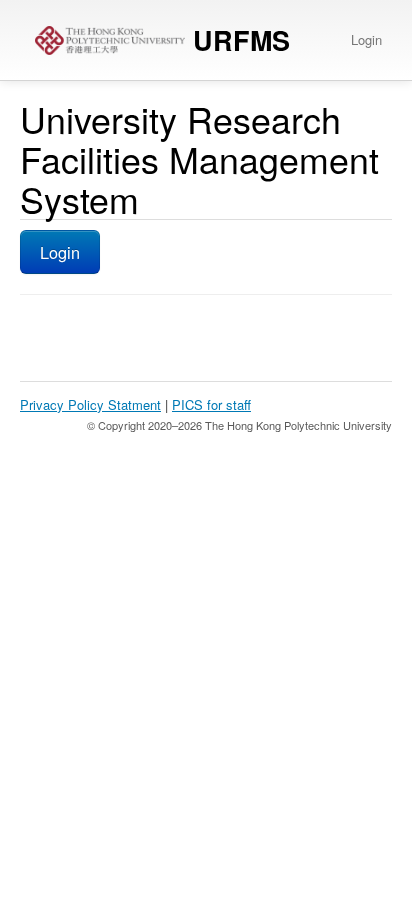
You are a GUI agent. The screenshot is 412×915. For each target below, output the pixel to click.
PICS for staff (211, 404)
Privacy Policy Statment (90, 404)
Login (366, 39)
